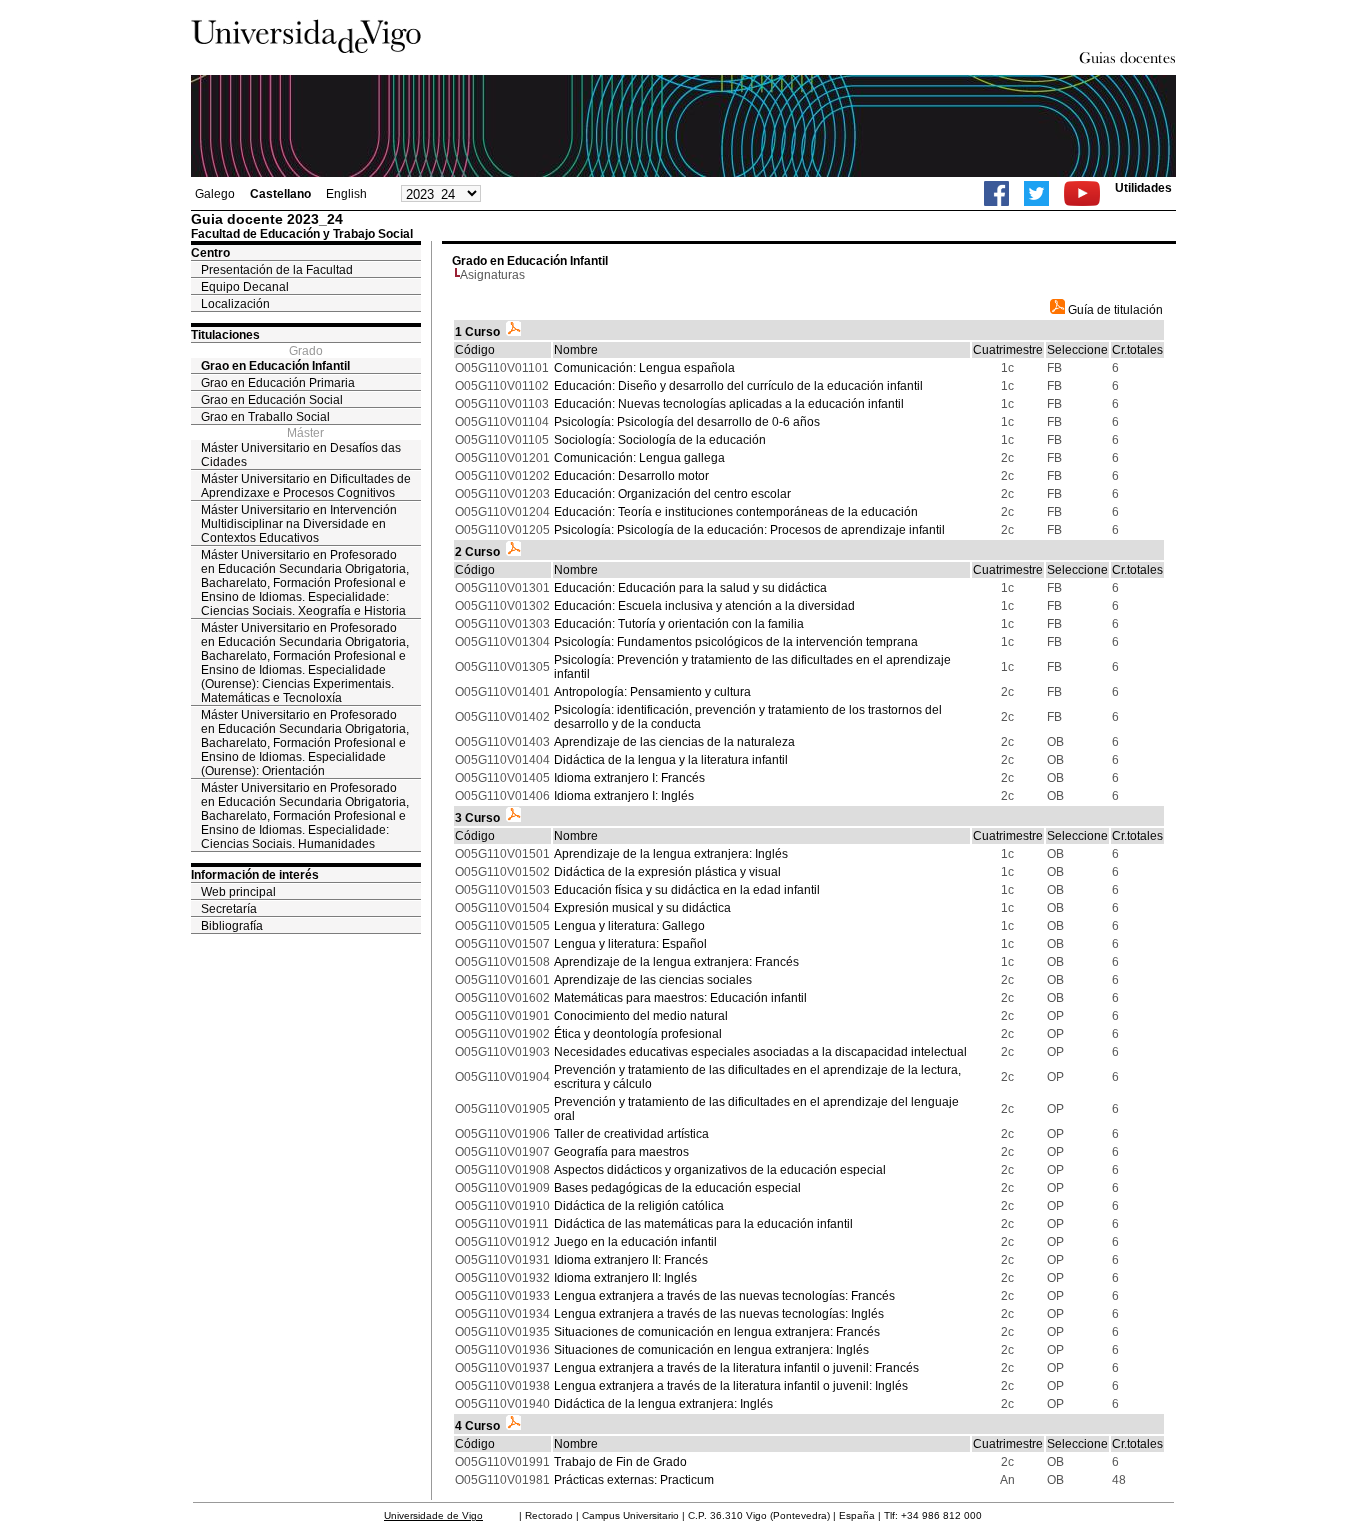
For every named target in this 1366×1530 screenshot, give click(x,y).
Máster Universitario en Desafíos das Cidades (301, 455)
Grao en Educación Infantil (275, 366)
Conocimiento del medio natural (641, 1016)
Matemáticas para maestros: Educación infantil (680, 998)
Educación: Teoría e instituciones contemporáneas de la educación (736, 512)
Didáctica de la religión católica (639, 1206)
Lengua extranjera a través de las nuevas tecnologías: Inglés (719, 1314)
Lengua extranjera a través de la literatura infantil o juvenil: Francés (736, 1368)
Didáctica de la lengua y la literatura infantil (671, 760)
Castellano (280, 194)
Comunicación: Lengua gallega (639, 458)
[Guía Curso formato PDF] (513, 332)
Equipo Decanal (245, 287)
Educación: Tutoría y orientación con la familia (679, 624)
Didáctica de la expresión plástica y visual (667, 872)
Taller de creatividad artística (631, 1134)
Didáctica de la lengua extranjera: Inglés (663, 1404)
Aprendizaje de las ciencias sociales (653, 980)
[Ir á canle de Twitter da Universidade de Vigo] (1036, 193)
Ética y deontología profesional (638, 1034)
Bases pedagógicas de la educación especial (677, 1188)
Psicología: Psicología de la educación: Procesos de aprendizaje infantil (749, 530)
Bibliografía (232, 926)
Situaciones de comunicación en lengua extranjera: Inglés (711, 1350)
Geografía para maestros (621, 1152)
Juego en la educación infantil (635, 1242)
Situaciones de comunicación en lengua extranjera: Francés (717, 1332)
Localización (235, 304)
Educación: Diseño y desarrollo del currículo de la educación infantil (738, 386)
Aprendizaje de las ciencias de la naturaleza (674, 742)
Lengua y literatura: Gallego (629, 926)
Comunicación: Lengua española (644, 368)
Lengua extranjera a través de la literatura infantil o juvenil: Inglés (731, 1386)
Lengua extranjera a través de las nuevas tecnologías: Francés (724, 1296)
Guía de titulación (1114, 310)
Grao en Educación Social (272, 400)
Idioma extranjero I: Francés (629, 778)
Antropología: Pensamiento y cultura (652, 692)
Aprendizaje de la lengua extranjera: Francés (676, 962)
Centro (210, 253)
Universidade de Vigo (433, 1515)
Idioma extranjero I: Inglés (624, 796)
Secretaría (229, 909)
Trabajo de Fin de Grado (620, 1462)
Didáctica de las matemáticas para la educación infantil (703, 1224)
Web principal (238, 892)
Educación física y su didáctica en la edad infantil (687, 890)
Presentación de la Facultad (277, 270)
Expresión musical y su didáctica (642, 908)
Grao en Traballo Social (265, 417)
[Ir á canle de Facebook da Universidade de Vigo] (996, 193)
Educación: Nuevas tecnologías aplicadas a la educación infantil (729, 404)
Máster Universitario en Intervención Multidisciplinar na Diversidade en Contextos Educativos (299, 524)
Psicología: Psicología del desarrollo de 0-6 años (687, 422)
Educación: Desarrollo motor (631, 476)
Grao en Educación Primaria (278, 383)
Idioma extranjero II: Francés (631, 1260)
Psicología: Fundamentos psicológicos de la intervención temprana (736, 642)
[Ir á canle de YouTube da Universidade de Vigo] (1082, 193)
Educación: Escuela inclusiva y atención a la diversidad (704, 606)
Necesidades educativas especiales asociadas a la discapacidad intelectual (760, 1052)
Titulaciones (225, 335)
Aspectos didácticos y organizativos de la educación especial (720, 1170)
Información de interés (255, 875)
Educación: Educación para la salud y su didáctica (690, 588)
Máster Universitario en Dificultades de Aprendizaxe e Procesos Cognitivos (306, 486)
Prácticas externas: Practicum (634, 1480)
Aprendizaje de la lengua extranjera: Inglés (671, 854)
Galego (215, 194)
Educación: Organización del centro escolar (672, 494)
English (346, 194)
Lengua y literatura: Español (630, 944)
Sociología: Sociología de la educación (660, 440)
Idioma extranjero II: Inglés (625, 1278)
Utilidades (1143, 188)
